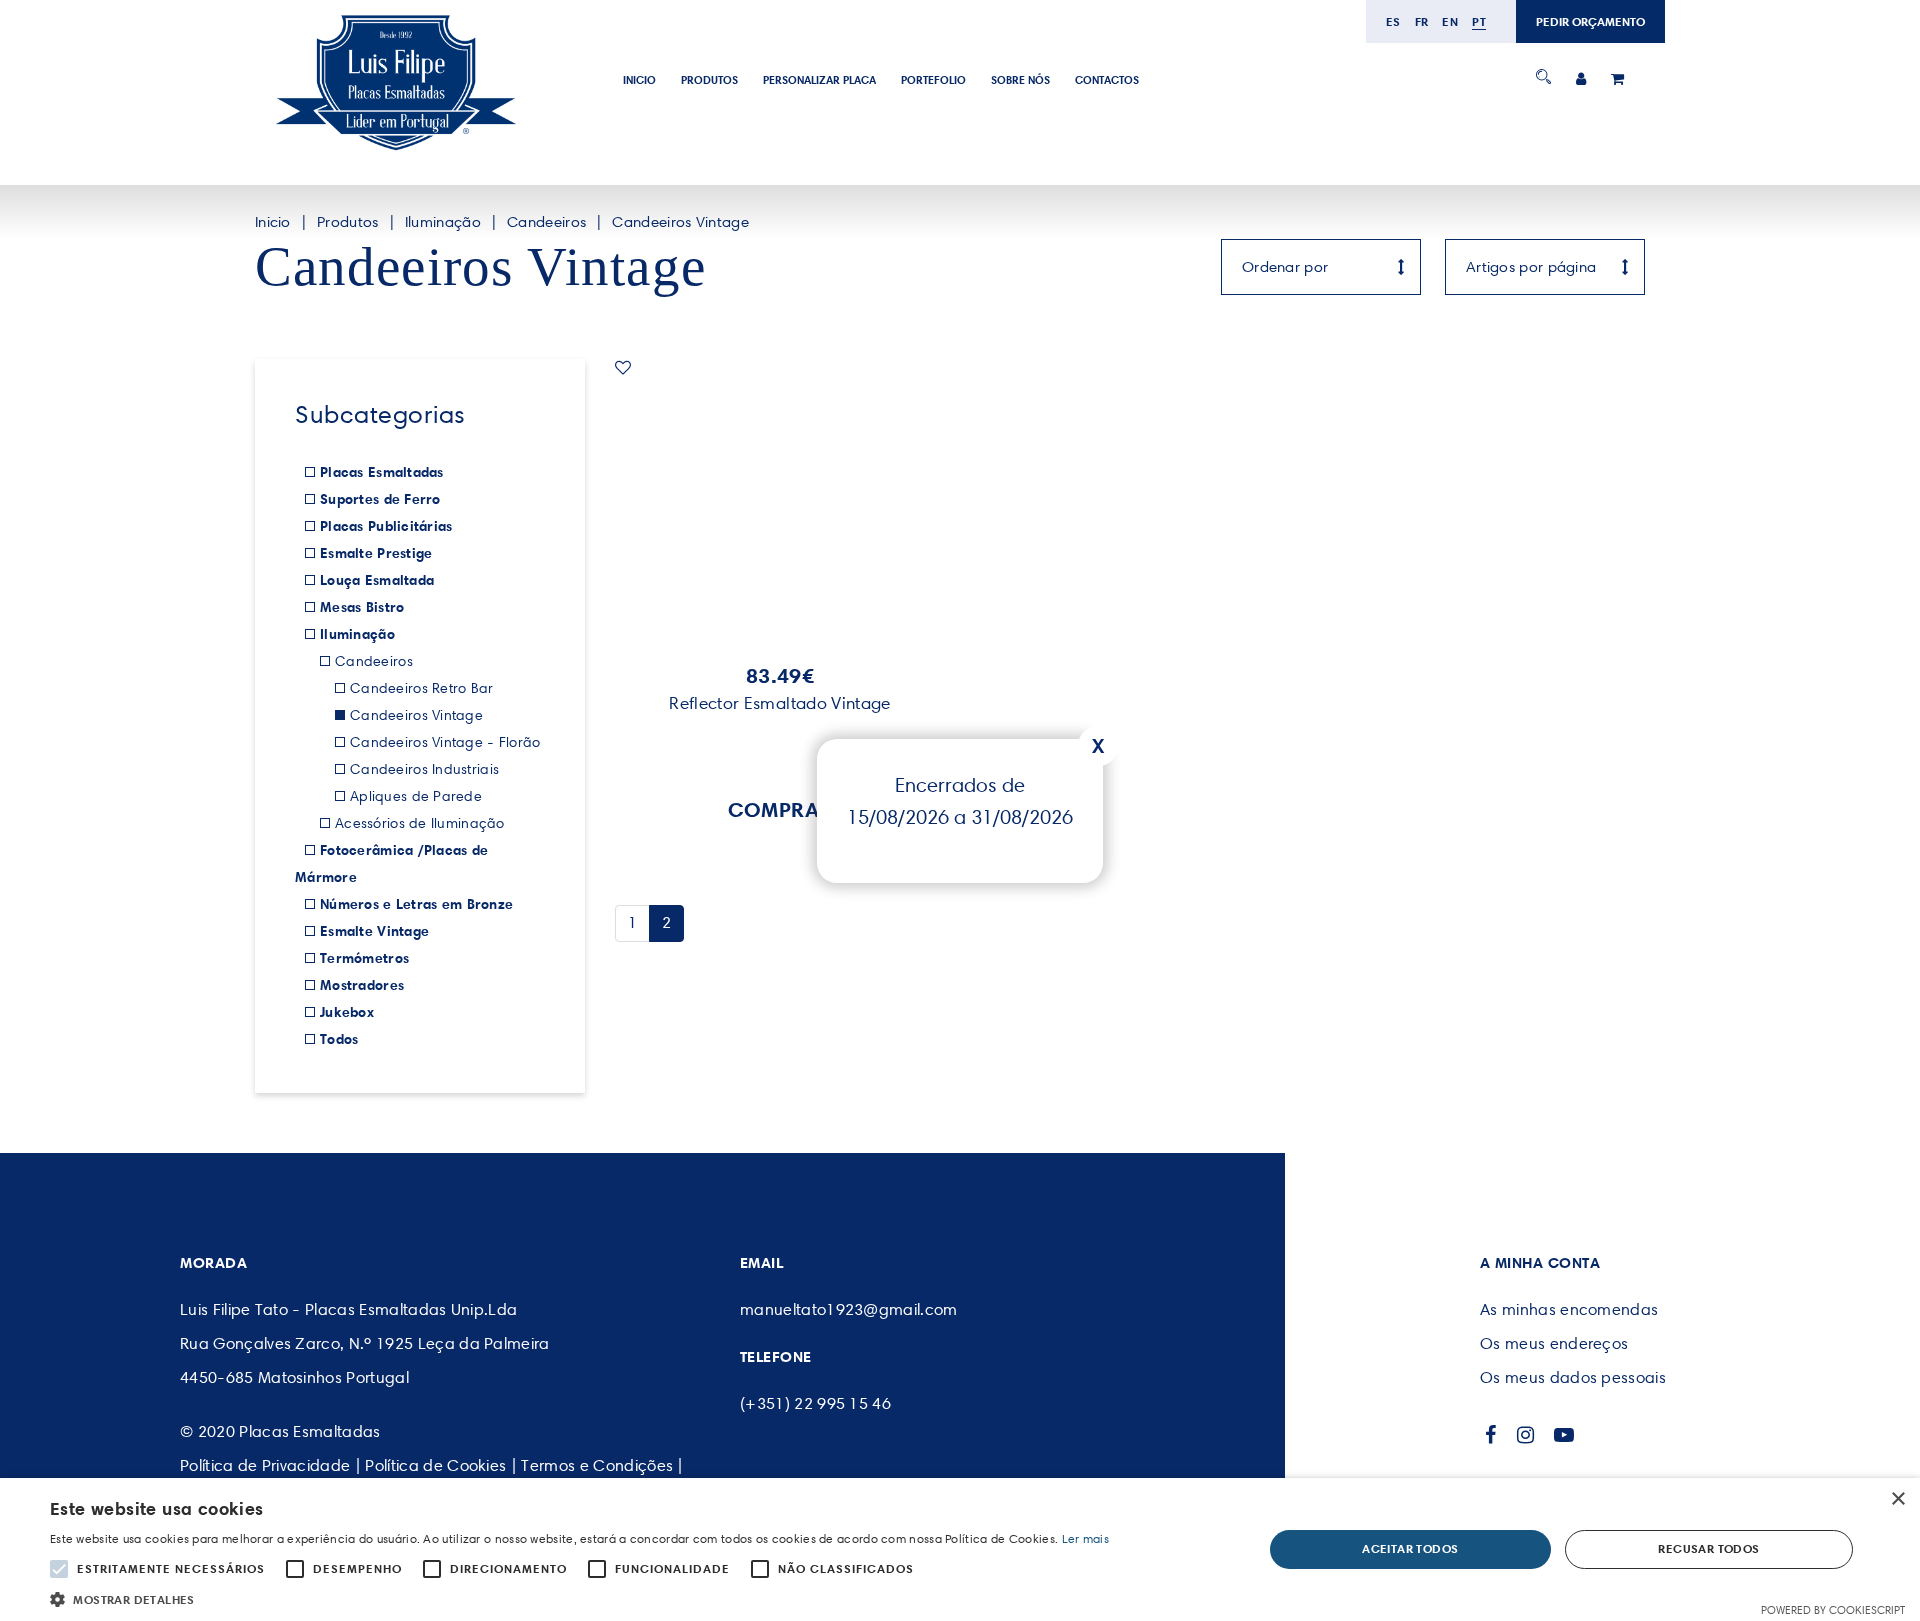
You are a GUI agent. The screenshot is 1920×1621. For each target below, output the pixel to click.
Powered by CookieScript (1833, 1610)
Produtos (709, 80)
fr (1422, 21)
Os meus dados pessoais (1573, 1377)
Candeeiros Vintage (680, 222)
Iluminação (443, 222)
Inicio (639, 80)
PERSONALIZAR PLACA (819, 80)
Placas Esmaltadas (382, 472)
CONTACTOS (1107, 80)
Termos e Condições (597, 1465)
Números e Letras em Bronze (416, 904)
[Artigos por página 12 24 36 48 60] (1545, 267)
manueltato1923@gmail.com (849, 1309)
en (1450, 21)
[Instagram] (1526, 1435)
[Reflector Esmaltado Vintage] (780, 501)
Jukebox (347, 1012)
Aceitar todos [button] (1410, 1548)
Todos (339, 1039)
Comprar (780, 809)
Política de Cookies (435, 1465)
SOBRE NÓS (1020, 80)
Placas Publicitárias (386, 526)
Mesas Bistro (362, 607)
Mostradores (362, 985)
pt (1479, 21)
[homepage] (395, 151)
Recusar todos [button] (1708, 1548)
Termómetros (364, 958)
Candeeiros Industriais (424, 769)
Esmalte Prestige (376, 553)
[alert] (960, 1549)
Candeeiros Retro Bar (422, 688)
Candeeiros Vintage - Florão (445, 742)
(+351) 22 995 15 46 (815, 1403)
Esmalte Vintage (374, 931)
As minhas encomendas (1569, 1309)
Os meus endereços (1554, 1343)
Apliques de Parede (416, 796)
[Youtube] (1564, 1435)
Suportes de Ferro (380, 499)
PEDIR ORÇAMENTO (1590, 21)
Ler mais (1085, 1538)
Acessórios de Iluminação (420, 823)
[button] (579, 1597)
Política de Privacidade (265, 1465)
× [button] (1897, 1499)
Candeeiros (546, 222)
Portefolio (933, 80)
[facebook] (1491, 1435)
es (1393, 21)
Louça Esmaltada (377, 580)
